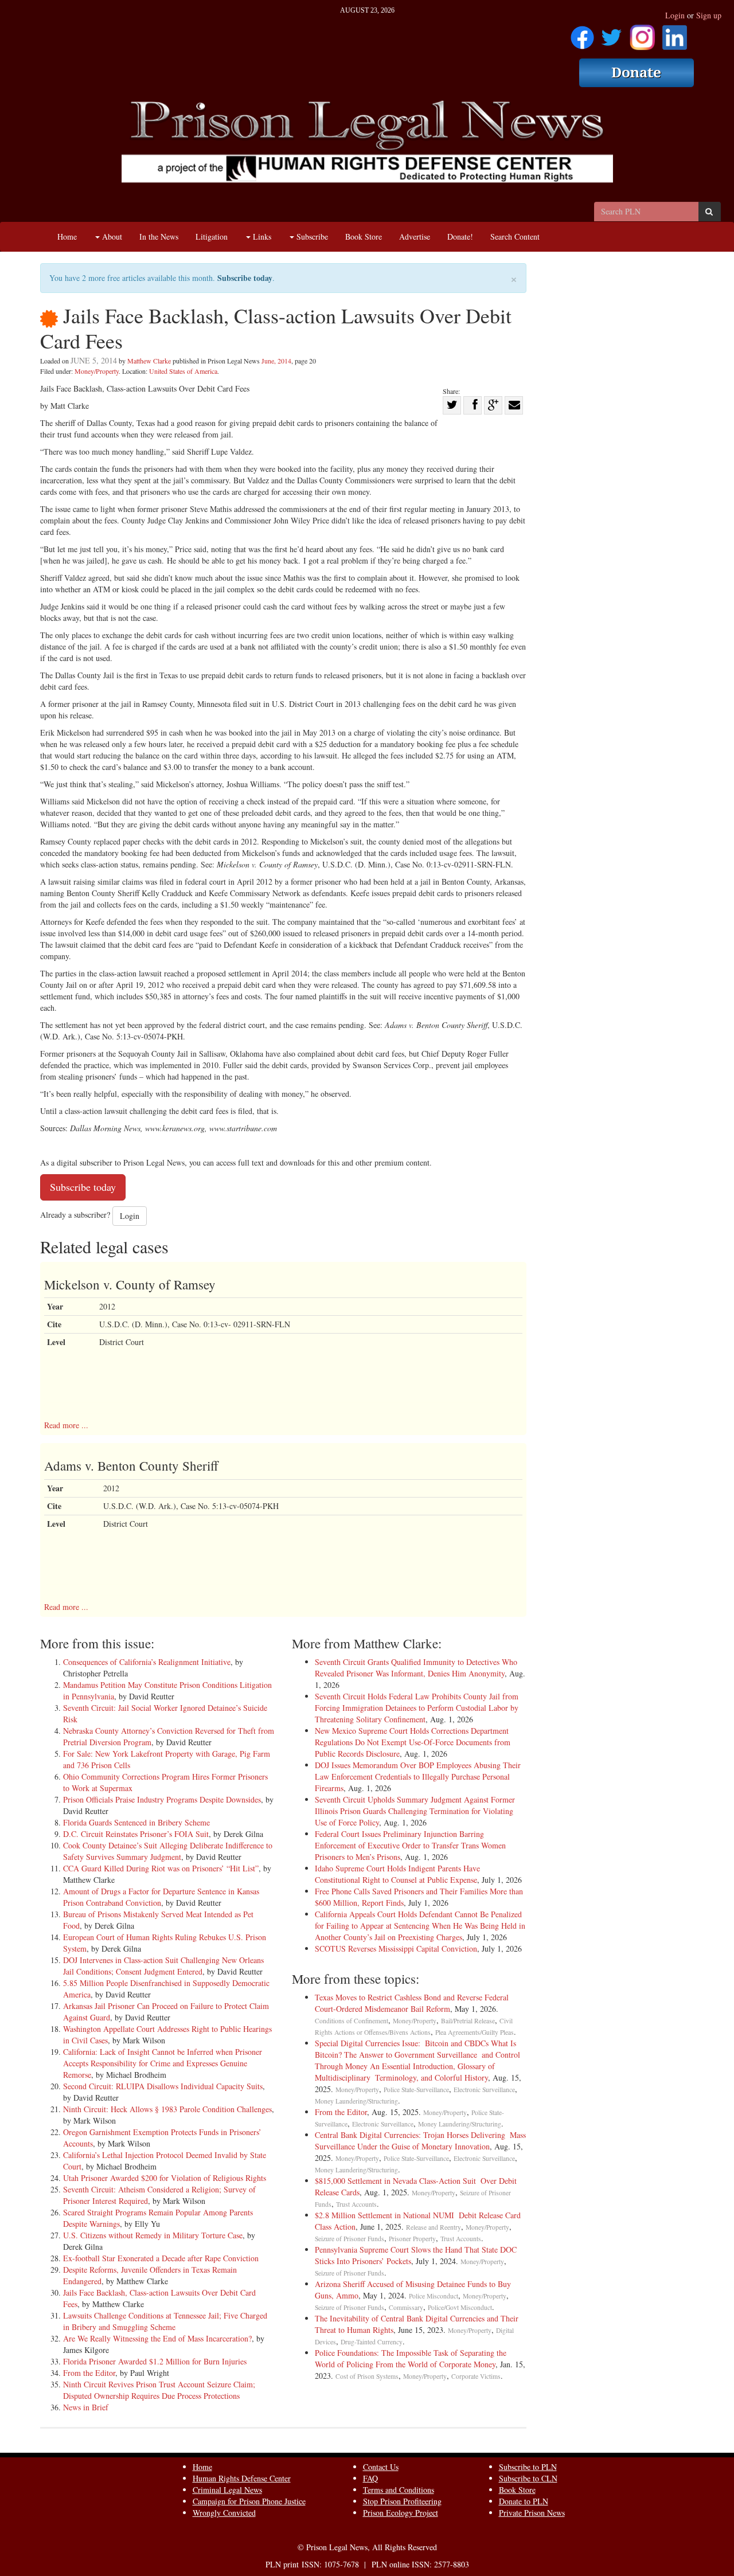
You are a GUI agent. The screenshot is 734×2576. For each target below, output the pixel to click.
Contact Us (381, 2467)
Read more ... (66, 1425)
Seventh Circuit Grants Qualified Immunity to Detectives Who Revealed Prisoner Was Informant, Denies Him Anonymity (416, 1668)
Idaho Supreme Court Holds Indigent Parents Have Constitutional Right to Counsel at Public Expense (397, 1874)
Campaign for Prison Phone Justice (249, 2501)
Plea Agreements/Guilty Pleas (475, 2032)
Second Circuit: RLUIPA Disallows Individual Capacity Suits (163, 2086)
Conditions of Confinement (352, 2021)
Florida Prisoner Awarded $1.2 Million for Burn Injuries (155, 2361)
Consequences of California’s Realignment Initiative (147, 1662)
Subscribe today (245, 278)
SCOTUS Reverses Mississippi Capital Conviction (396, 1948)
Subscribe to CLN (528, 2478)
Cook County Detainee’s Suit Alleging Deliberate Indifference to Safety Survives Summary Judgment (168, 1851)
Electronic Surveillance (484, 2090)
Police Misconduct (434, 2296)
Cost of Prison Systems (367, 2376)
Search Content (515, 237)
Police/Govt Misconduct (460, 2307)
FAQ (370, 2478)
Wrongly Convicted (224, 2513)
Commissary (406, 2307)
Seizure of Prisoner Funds (350, 2239)
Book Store (364, 237)
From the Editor (89, 2373)
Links (261, 237)
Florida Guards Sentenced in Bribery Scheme (136, 1822)
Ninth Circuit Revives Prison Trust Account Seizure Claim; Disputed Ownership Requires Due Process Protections (159, 2390)
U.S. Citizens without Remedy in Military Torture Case (153, 2235)
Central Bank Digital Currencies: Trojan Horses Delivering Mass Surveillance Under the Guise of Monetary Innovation (420, 2141)
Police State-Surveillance (416, 2090)
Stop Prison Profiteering (402, 2501)
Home (67, 237)
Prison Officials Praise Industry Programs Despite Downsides (162, 1799)
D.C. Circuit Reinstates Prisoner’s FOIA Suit (136, 1834)
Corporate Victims (476, 2376)
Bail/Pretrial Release (468, 2021)
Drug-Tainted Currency (372, 2342)
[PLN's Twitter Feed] (612, 34)
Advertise (415, 237)
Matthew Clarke (149, 361)
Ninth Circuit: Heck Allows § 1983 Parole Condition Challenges (167, 2109)
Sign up (709, 15)
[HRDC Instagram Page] (642, 34)
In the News (159, 237)
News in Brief (86, 2407)
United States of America (183, 371)
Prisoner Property (412, 2239)
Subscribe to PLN (528, 2467)
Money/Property (97, 371)
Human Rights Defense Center (242, 2478)
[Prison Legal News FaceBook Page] (582, 34)
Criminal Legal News (227, 2490)
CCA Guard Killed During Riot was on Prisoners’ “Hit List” (161, 1868)
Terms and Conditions (399, 2490)
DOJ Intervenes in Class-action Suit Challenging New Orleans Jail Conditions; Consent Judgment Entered (163, 1966)
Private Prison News (532, 2513)
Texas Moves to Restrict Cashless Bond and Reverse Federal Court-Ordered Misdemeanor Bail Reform (412, 2003)
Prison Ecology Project (401, 2513)
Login (675, 15)
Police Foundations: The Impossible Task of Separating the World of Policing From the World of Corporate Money (411, 2358)
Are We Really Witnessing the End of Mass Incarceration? (157, 2338)
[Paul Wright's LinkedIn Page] (675, 34)
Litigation (212, 237)
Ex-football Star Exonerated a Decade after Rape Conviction (161, 2258)
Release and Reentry (434, 2227)
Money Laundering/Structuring (356, 2101)
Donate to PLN (524, 2501)
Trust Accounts (356, 2204)
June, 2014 (276, 361)
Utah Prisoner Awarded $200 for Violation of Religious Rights (165, 2178)
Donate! (460, 237)
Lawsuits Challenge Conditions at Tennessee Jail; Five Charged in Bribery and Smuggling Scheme (165, 2321)
